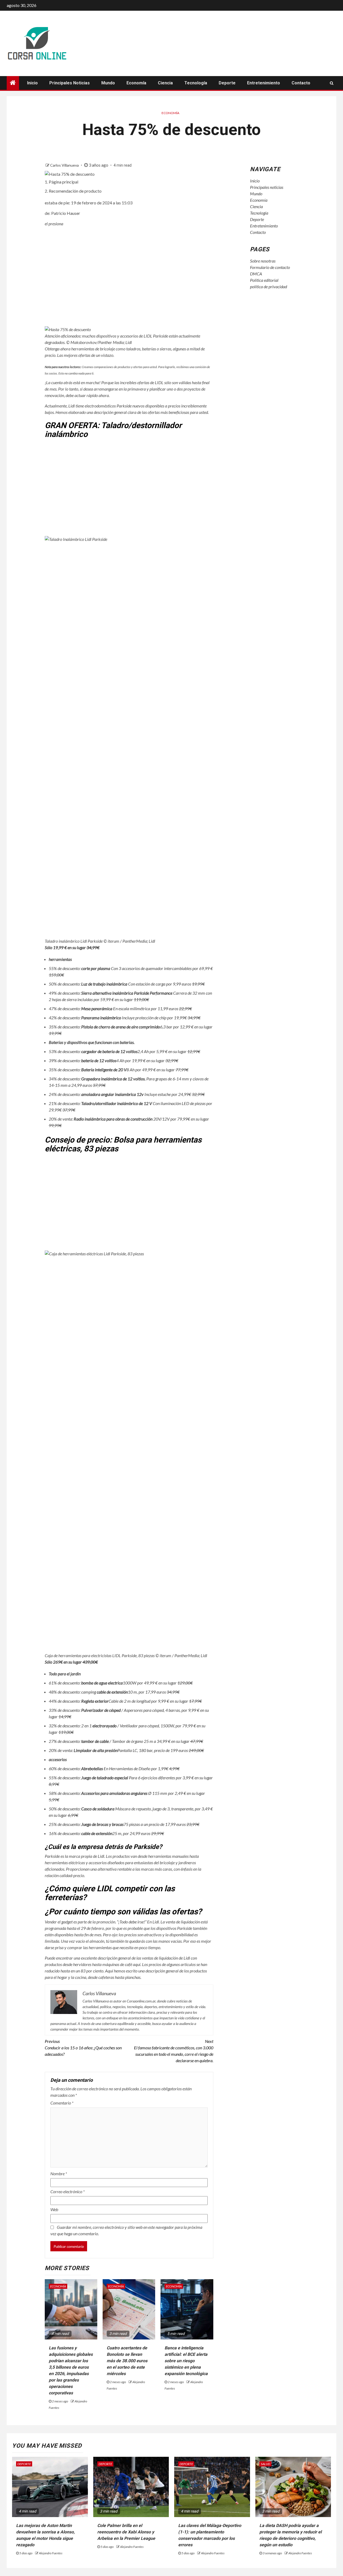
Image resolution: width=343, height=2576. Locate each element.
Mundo (108, 83)
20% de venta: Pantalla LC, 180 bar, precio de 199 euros (126, 1750)
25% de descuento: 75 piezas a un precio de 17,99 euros (124, 1824)
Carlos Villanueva (65, 165)
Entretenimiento (264, 83)
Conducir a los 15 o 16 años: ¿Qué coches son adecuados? (83, 2048)
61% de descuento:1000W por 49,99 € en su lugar (121, 1683)
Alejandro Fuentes (51, 2553)
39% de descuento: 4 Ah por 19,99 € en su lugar (113, 1060)
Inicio (32, 83)
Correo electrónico (68, 2191)
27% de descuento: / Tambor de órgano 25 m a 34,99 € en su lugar (126, 1741)
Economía (136, 83)
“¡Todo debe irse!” (132, 1922)
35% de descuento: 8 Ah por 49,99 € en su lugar (119, 1070)
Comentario (62, 2103)
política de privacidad (269, 287)
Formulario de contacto (270, 267)
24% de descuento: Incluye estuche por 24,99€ (127, 1094)
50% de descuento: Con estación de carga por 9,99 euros (127, 984)
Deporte (227, 83)
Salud (265, 2464)
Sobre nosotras (263, 261)
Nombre (59, 2173)
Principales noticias (70, 83)
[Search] (332, 83)
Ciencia (165, 83)
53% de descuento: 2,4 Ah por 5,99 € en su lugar (124, 1051)
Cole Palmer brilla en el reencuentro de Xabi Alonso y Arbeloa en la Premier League (126, 2532)
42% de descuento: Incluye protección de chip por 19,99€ (125, 1018)
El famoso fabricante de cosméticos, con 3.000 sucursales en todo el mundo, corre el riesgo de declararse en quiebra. (174, 2051)
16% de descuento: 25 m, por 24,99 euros (106, 1833)
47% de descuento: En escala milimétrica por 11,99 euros (120, 1008)
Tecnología (196, 83)
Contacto (301, 83)
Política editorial (264, 280)
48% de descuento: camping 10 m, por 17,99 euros (114, 1692)
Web (54, 2209)
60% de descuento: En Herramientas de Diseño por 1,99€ (114, 1768)
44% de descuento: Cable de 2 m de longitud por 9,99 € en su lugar (125, 1701)
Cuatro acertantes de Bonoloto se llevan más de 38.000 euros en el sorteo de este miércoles (127, 2361)
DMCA (256, 274)
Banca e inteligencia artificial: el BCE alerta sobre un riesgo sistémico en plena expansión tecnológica (186, 2361)
